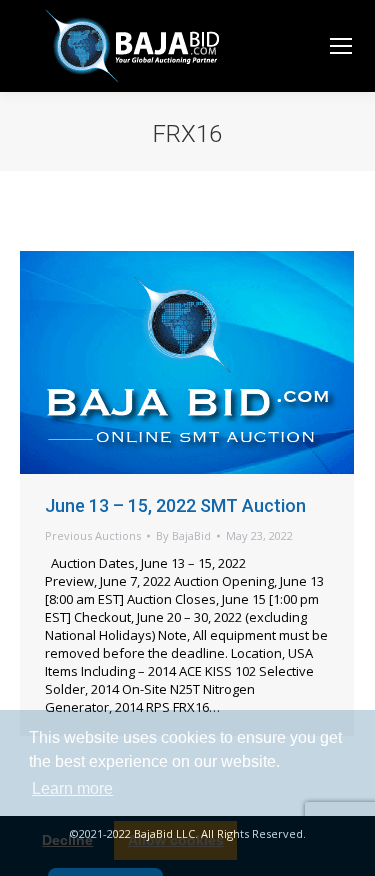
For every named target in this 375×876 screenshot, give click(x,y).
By (183, 535)
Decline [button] (67, 840)
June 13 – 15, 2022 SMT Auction (175, 505)
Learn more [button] (72, 788)
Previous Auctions (93, 535)
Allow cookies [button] (176, 840)
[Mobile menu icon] (341, 46)
